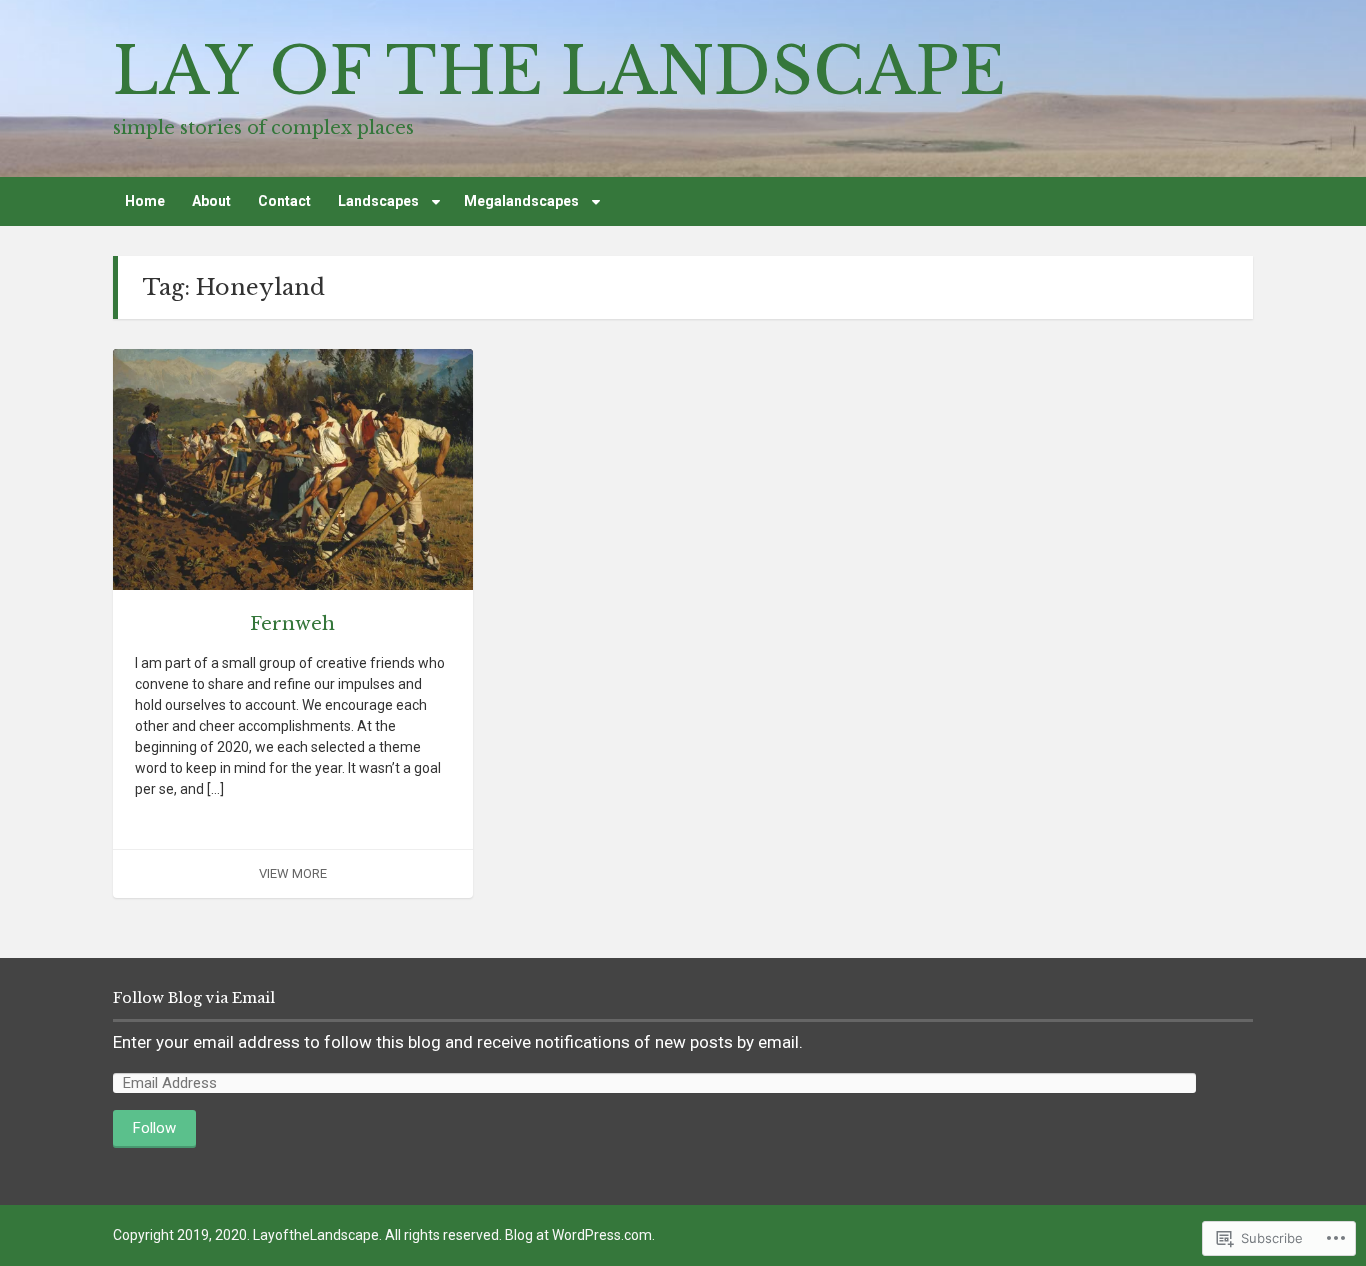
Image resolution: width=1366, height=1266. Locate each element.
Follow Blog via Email (194, 998)
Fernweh (292, 624)
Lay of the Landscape (559, 71)
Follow (154, 1128)
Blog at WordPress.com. (580, 1235)
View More (293, 873)
